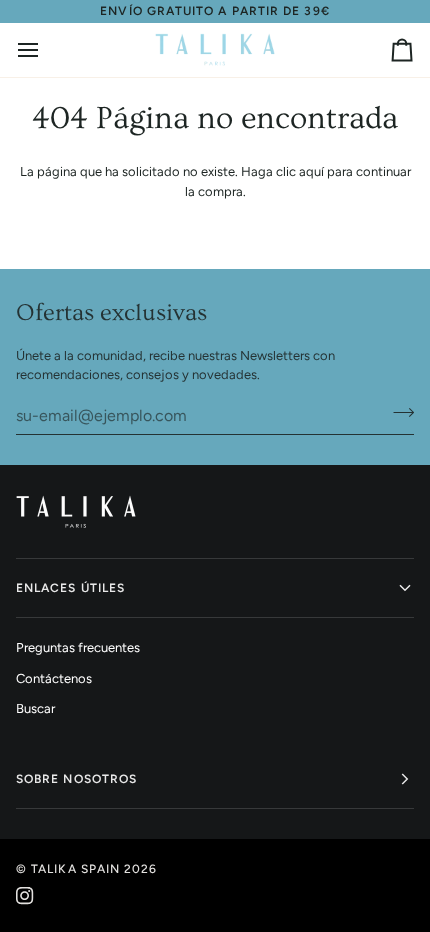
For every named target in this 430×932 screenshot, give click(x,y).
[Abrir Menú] (46, 50)
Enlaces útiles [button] (70, 588)
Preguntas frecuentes (78, 647)
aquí (311, 171)
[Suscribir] (397, 413)
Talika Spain (75, 869)
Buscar (35, 708)
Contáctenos (54, 678)
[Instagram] (25, 896)
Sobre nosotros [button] (76, 779)
